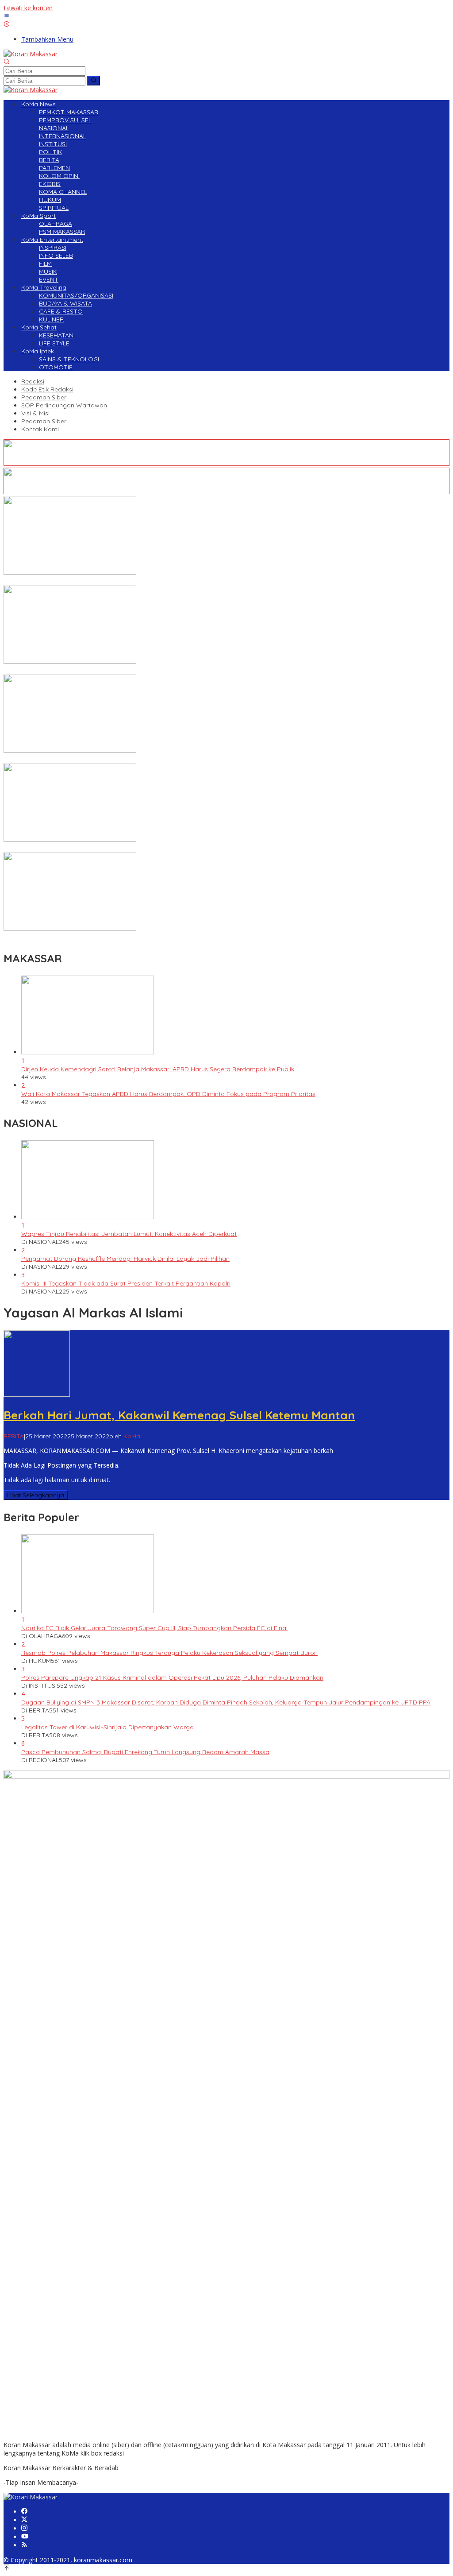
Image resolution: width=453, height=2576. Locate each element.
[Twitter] (24, 2520)
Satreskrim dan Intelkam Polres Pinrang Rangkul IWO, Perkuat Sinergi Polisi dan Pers (127, 848)
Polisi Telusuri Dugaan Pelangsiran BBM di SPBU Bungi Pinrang (94, 670)
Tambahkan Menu (47, 39)
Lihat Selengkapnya (36, 1495)
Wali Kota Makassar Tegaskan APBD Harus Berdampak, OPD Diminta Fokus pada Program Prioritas (168, 1094)
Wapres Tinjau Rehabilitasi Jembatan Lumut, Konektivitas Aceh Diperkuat (129, 1234)
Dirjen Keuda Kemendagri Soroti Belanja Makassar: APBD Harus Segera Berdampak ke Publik (158, 1069)
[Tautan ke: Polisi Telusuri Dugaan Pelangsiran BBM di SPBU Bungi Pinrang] (70, 661)
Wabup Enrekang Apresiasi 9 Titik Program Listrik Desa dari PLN (97, 581)
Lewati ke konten (28, 8)
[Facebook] (24, 2512)
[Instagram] (24, 2528)
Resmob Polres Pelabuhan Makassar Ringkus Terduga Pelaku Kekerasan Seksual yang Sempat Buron (169, 1653)
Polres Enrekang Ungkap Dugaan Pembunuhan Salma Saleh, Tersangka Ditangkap (125, 937)
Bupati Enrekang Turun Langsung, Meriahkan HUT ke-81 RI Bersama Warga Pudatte (125, 759)
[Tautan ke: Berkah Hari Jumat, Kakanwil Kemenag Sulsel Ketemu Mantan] (37, 1394)
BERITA (14, 1436)
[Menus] (7, 16)
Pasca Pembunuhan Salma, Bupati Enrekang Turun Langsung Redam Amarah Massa (145, 1752)
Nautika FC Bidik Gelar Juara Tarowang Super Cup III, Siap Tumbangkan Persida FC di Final (154, 1628)
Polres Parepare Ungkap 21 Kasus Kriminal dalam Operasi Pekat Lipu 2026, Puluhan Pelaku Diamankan (172, 1677)
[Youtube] (25, 2537)
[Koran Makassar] (31, 54)
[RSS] (24, 2545)
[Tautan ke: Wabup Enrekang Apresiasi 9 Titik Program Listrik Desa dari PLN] (70, 572)
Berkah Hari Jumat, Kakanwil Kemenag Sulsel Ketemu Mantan (179, 1415)
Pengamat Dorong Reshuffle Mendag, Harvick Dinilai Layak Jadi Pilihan (125, 1259)
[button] (94, 81)
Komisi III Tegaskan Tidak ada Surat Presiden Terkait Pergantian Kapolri (126, 1283)
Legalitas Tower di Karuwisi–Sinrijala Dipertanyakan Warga (107, 1727)
